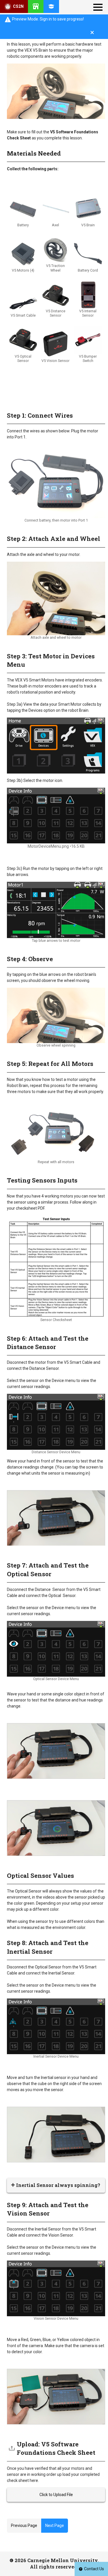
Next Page (55, 2525)
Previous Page (24, 2525)
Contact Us (94, 2569)
